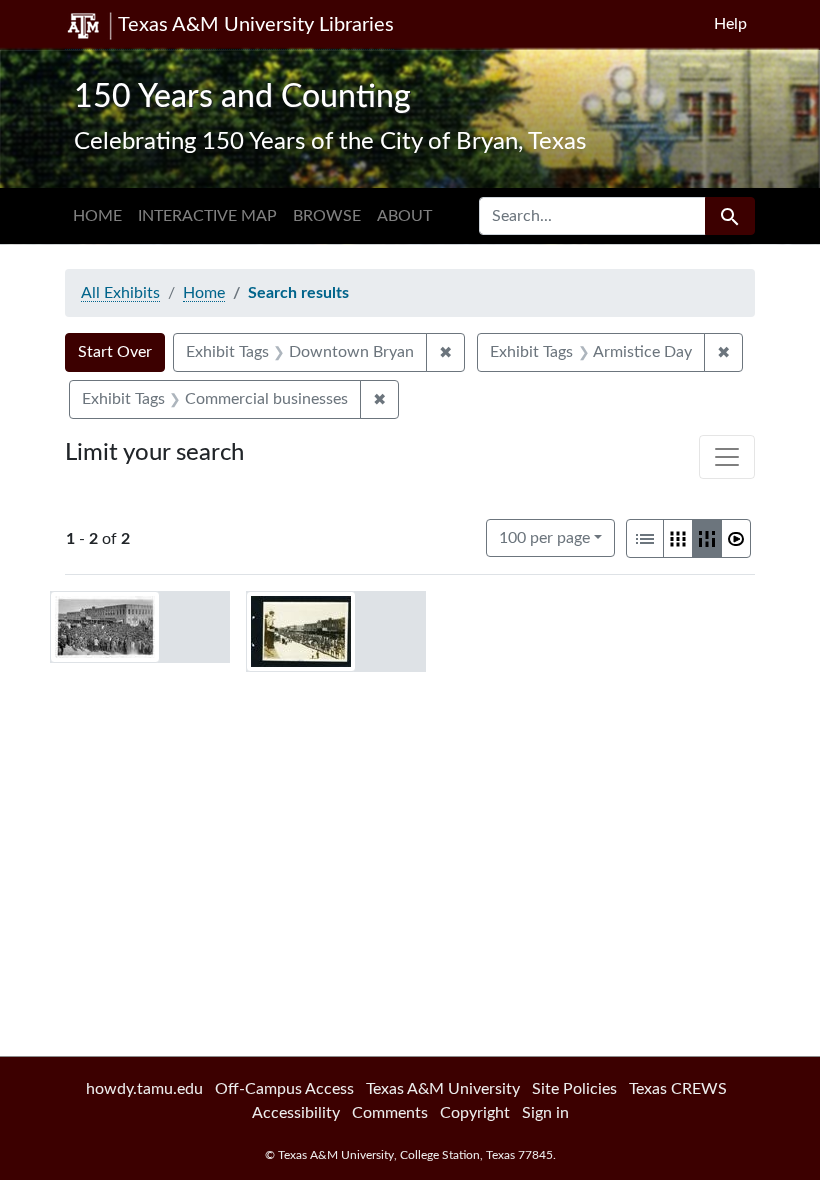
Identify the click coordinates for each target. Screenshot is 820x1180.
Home (97, 216)
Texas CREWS (678, 1089)
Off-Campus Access (284, 1089)
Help (730, 24)
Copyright (475, 1113)
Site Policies (574, 1089)
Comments (390, 1113)
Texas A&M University (443, 1089)
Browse (327, 216)
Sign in (545, 1113)
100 (544, 537)
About (404, 216)
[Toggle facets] (727, 457)
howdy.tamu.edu (144, 1089)
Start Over (115, 352)
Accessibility (296, 1113)
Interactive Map (207, 216)
